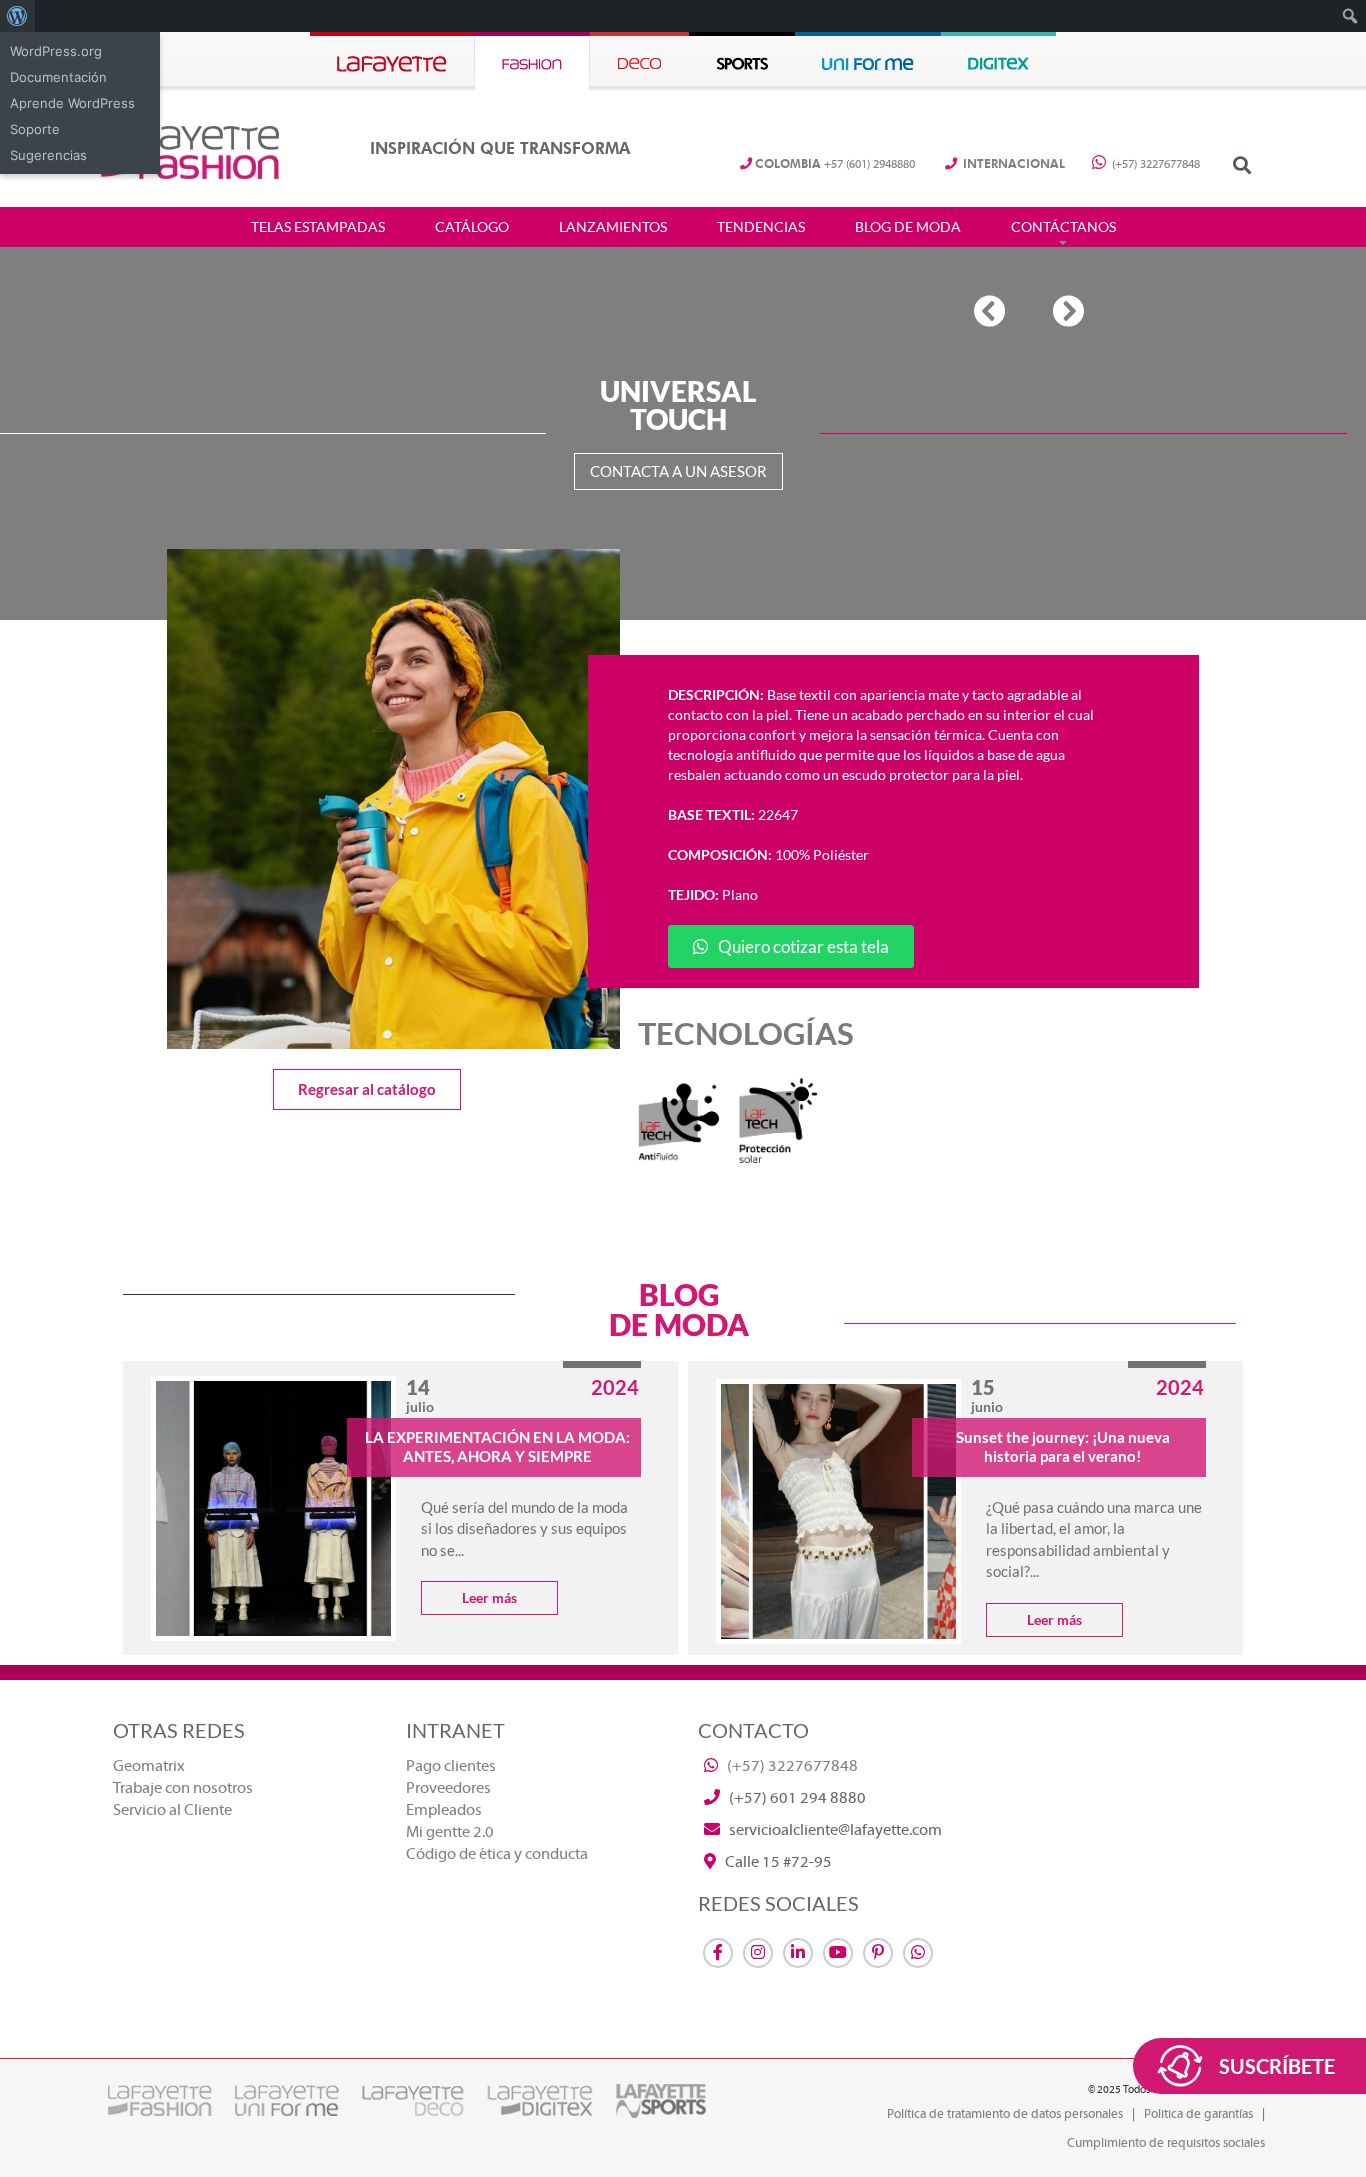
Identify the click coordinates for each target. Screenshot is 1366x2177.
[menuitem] (17, 16)
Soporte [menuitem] (35, 129)
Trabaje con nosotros (183, 1788)
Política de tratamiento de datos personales (1005, 2114)
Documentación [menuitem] (58, 77)
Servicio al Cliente (172, 1810)
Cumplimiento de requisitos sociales (1166, 2143)
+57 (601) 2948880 (835, 164)
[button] (1241, 164)
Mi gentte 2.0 (450, 1832)
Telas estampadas (318, 227)
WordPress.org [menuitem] (56, 51)
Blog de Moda (908, 227)
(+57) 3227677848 (1154, 164)
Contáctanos (1063, 227)
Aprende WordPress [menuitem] (72, 103)
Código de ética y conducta (497, 1854)
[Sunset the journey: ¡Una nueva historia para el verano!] (838, 1511)
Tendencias (761, 227)
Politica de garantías (1198, 2114)
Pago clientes (451, 1766)
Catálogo (472, 227)
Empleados (444, 1810)
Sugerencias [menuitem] (48, 155)
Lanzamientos (613, 227)
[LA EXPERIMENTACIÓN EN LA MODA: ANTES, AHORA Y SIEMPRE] (273, 1508)
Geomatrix (149, 1766)
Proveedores (448, 1788)
